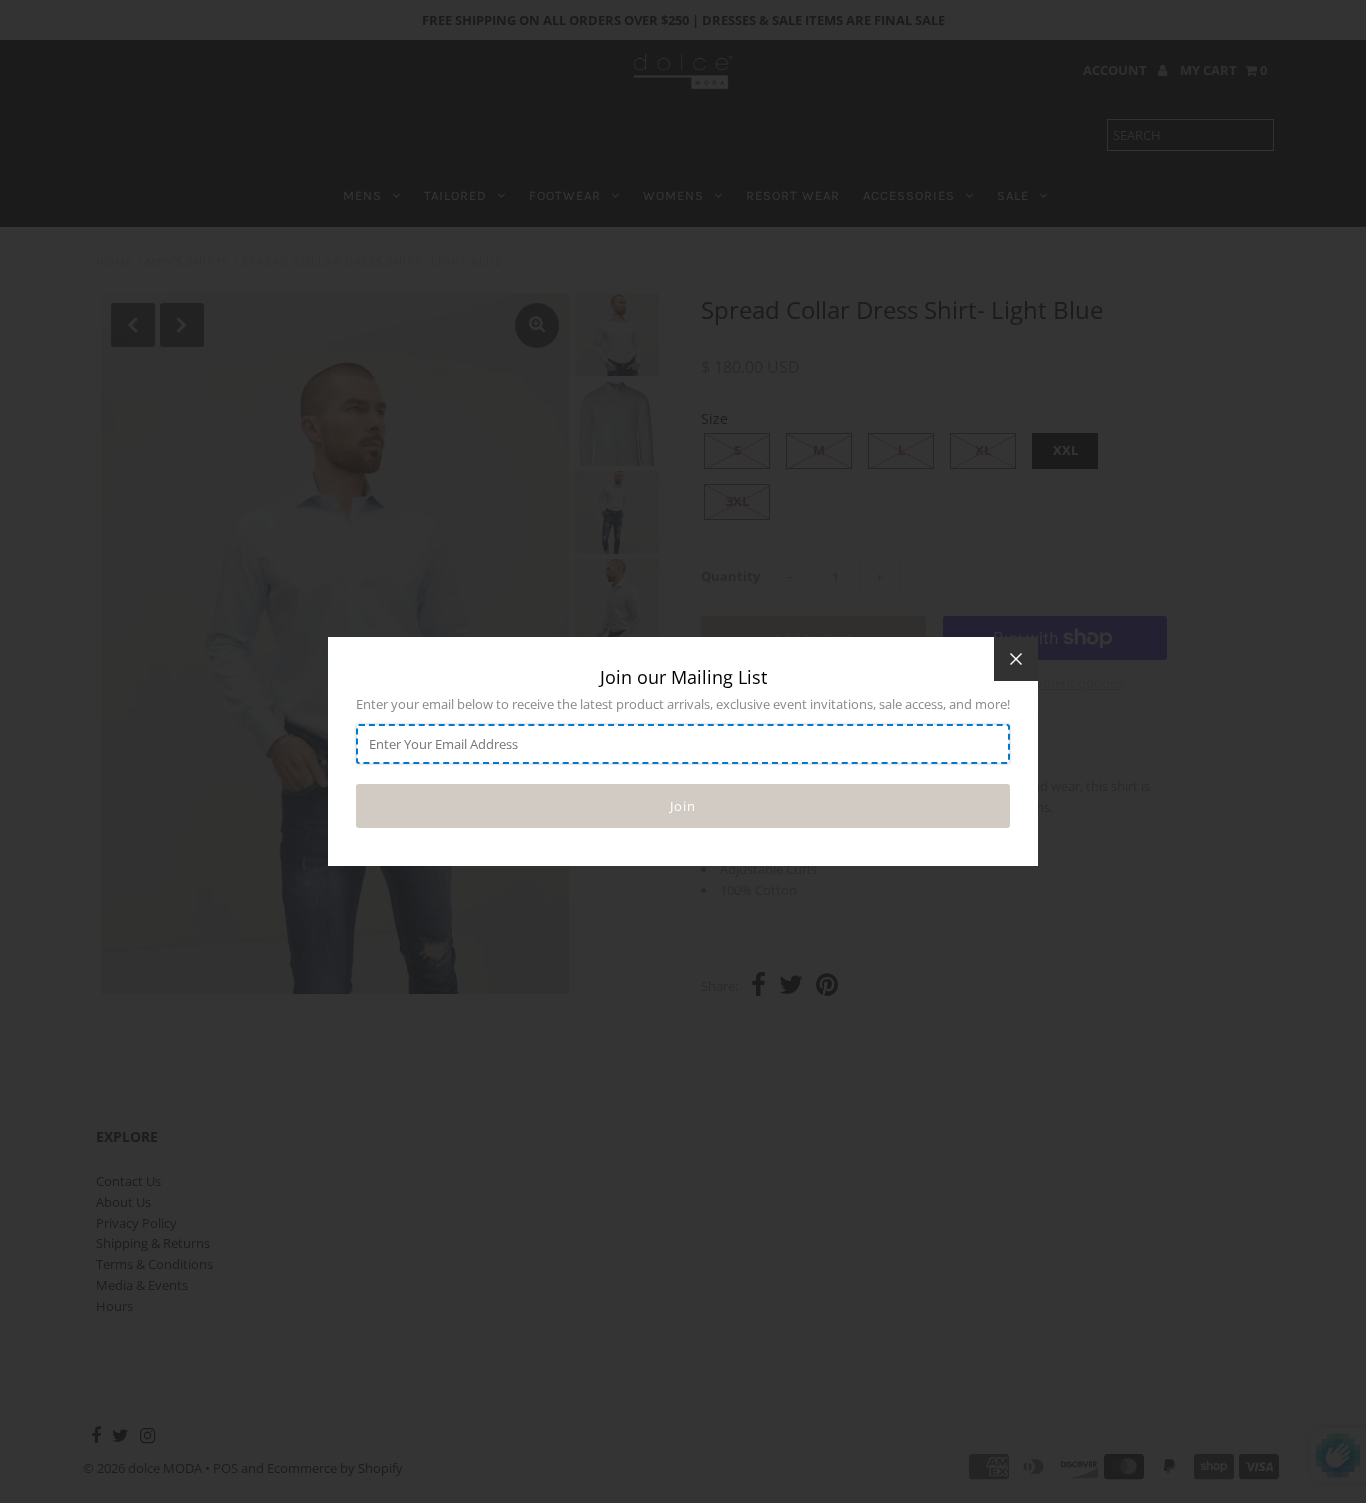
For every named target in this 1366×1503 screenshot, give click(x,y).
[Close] (1016, 659)
